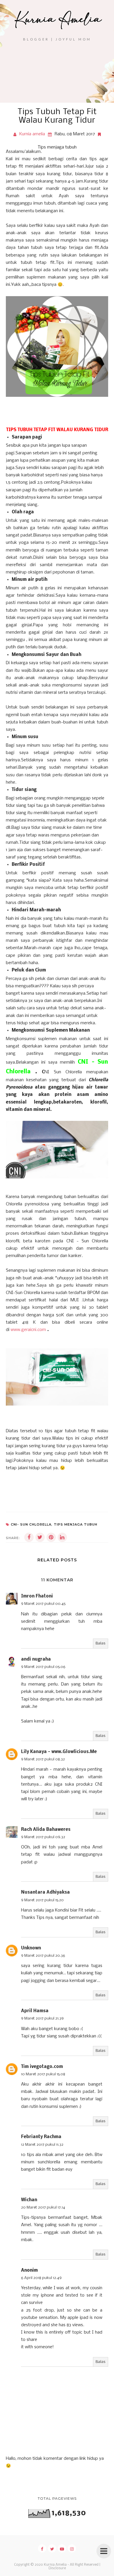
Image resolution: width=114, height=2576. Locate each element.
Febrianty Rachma (41, 2137)
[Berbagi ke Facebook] (29, 1537)
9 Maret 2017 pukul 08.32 (43, 1759)
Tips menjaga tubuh (57, 147)
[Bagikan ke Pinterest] (51, 1537)
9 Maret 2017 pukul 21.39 (42, 2019)
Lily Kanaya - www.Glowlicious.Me (59, 1752)
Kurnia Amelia (55, 2565)
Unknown (31, 1948)
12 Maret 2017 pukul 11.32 (42, 2145)
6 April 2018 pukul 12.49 (41, 2278)
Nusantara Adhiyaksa (45, 1892)
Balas (101, 1643)
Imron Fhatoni (37, 1596)
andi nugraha (36, 1659)
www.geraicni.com (28, 1330)
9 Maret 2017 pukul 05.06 (43, 1667)
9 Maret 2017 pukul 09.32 (43, 1837)
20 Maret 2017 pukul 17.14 (43, 2208)
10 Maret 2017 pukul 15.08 (43, 2074)
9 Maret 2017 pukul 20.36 (43, 1956)
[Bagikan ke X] (40, 1537)
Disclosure (57, 2568)
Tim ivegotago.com (42, 2067)
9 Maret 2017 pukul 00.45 (43, 1604)
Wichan (29, 2200)
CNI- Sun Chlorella (31, 1524)
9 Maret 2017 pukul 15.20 (42, 1900)
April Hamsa (35, 2011)
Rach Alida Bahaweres (46, 1830)
